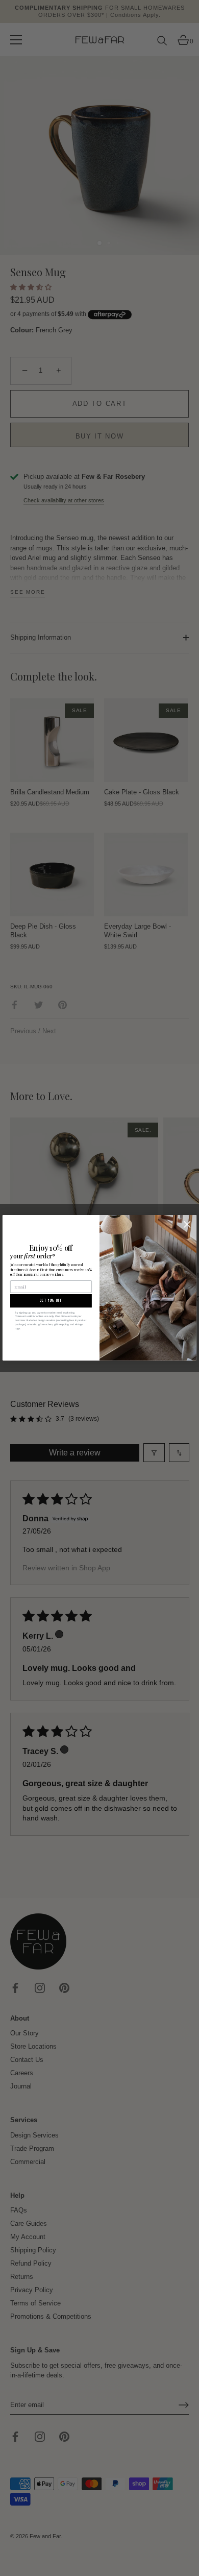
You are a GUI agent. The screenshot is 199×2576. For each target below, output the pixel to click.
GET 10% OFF (51, 1301)
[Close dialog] (187, 1224)
